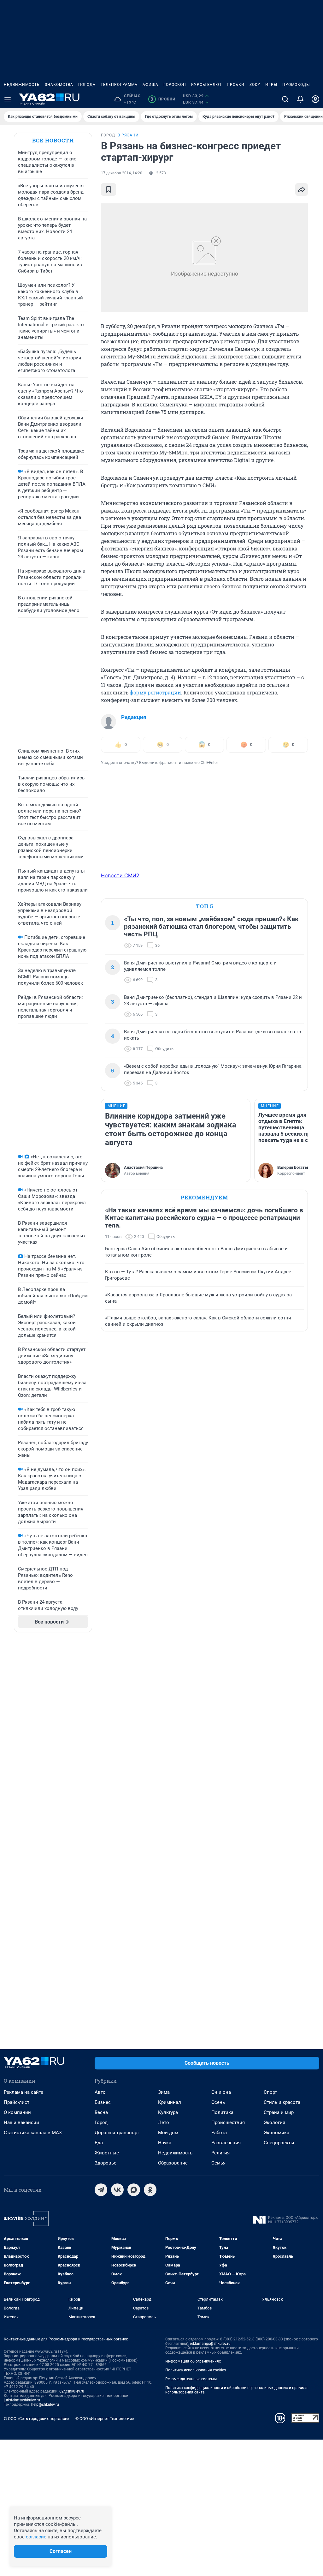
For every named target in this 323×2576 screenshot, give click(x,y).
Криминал (170, 2102)
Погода (87, 85)
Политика (222, 2112)
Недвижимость (22, 85)
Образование (173, 2163)
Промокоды (296, 85)
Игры (271, 85)
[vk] (117, 2190)
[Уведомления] (300, 99)
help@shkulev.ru (45, 2405)
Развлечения (226, 2143)
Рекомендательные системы (191, 2379)
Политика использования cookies (196, 2370)
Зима (164, 2092)
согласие (36, 2537)
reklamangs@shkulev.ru (210, 2344)
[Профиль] (315, 99)
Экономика (276, 2133)
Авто (100, 2092)
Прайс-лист (17, 2102)
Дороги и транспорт (117, 2133)
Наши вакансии (21, 2123)
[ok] (150, 2190)
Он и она (221, 2092)
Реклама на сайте (23, 2092)
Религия (220, 2153)
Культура (168, 2112)
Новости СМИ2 (120, 875)
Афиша (150, 85)
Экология (274, 2123)
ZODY (255, 85)
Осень (218, 2102)
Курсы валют (206, 85)
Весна (101, 2112)
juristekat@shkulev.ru (22, 2400)
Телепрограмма (119, 85)
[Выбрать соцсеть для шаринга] (302, 189)
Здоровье (106, 2163)
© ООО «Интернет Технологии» (105, 2419)
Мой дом (168, 2133)
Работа (219, 2133)
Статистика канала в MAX (33, 2133)
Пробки (236, 85)
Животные (107, 2153)
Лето (164, 2123)
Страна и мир (279, 2112)
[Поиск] (285, 99)
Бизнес (103, 2102)
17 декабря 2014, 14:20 (122, 173)
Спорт (270, 2092)
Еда (99, 2143)
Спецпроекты (279, 2143)
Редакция (134, 717)
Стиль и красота (282, 2102)
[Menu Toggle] (8, 99)
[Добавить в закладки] (109, 189)
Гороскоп (175, 85)
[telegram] (101, 2190)
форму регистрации (155, 692)
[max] (134, 2190)
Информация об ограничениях (193, 2361)
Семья (218, 2163)
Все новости (53, 140)
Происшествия (228, 2123)
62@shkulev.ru (72, 2391)
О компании (17, 2112)
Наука (165, 2143)
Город (101, 2123)
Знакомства (59, 85)
